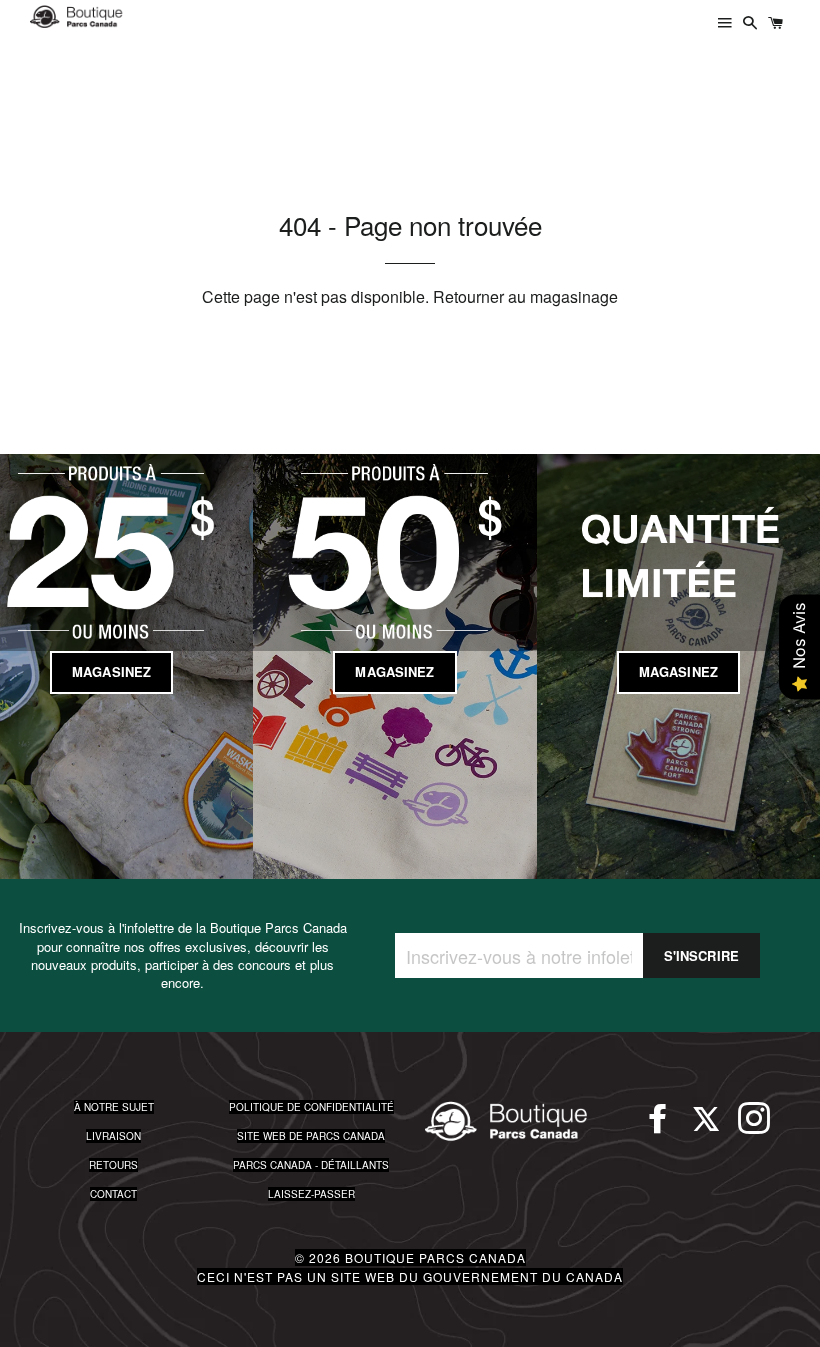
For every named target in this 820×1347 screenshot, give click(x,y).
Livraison (113, 1136)
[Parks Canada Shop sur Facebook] (658, 1127)
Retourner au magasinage (525, 296)
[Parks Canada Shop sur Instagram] (754, 1127)
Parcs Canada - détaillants (311, 1165)
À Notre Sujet (114, 1107)
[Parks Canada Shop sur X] (706, 1127)
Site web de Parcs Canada (311, 1136)
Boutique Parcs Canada (435, 1257)
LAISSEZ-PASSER (311, 1194)
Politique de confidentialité (311, 1107)
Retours (113, 1165)
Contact (113, 1194)
